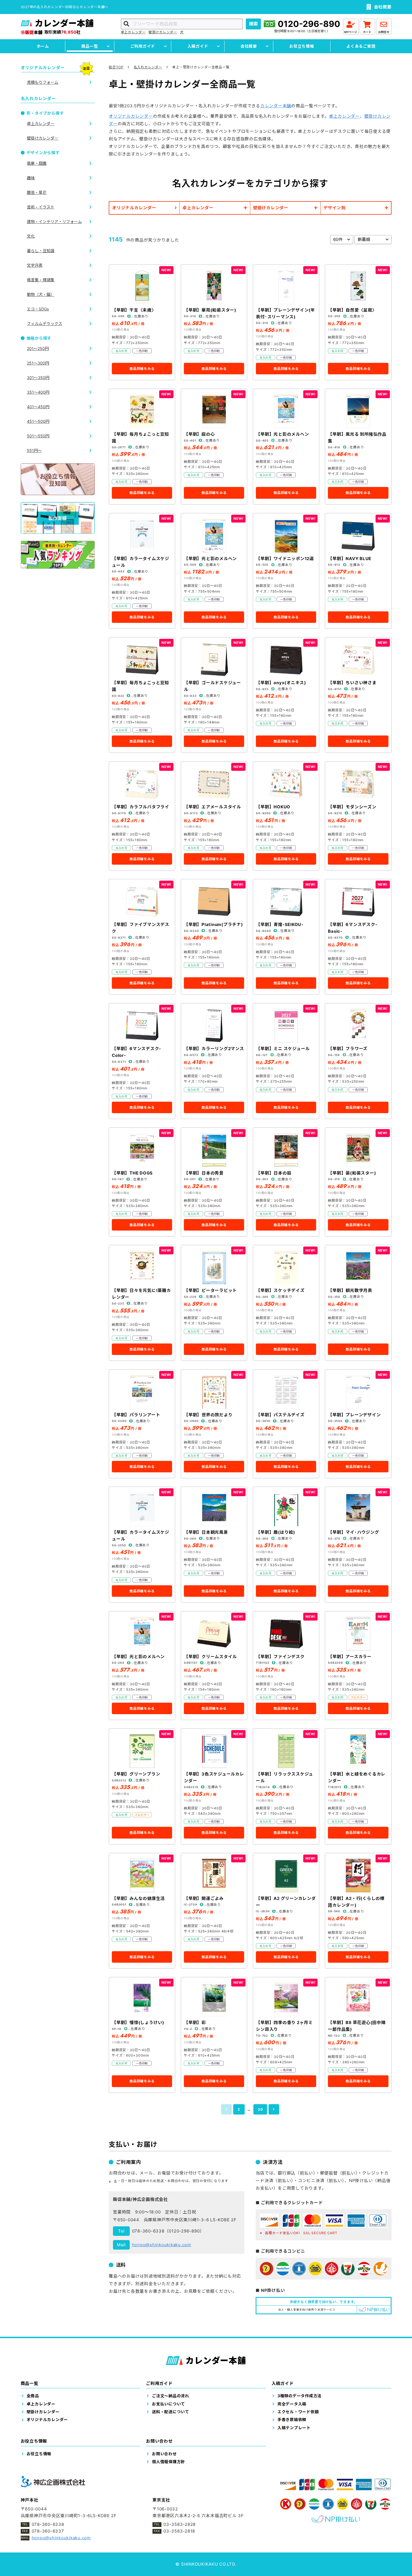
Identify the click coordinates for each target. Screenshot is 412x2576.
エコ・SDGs (38, 309)
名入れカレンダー (148, 67)
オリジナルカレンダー (131, 116)
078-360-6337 (48, 2531)
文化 (31, 236)
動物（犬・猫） (41, 294)
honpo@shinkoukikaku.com (162, 2245)
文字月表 (35, 265)
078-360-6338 (148, 2231)
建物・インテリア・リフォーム (54, 221)
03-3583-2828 (180, 2524)
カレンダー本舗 (276, 106)
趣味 (31, 178)
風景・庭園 (37, 163)
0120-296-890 (309, 24)
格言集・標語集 (41, 280)
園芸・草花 (37, 192)
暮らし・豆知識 (41, 251)
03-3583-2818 (179, 2531)
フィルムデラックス (45, 323)
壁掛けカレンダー (163, 32)
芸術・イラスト (41, 207)
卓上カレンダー (133, 32)
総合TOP (116, 67)
